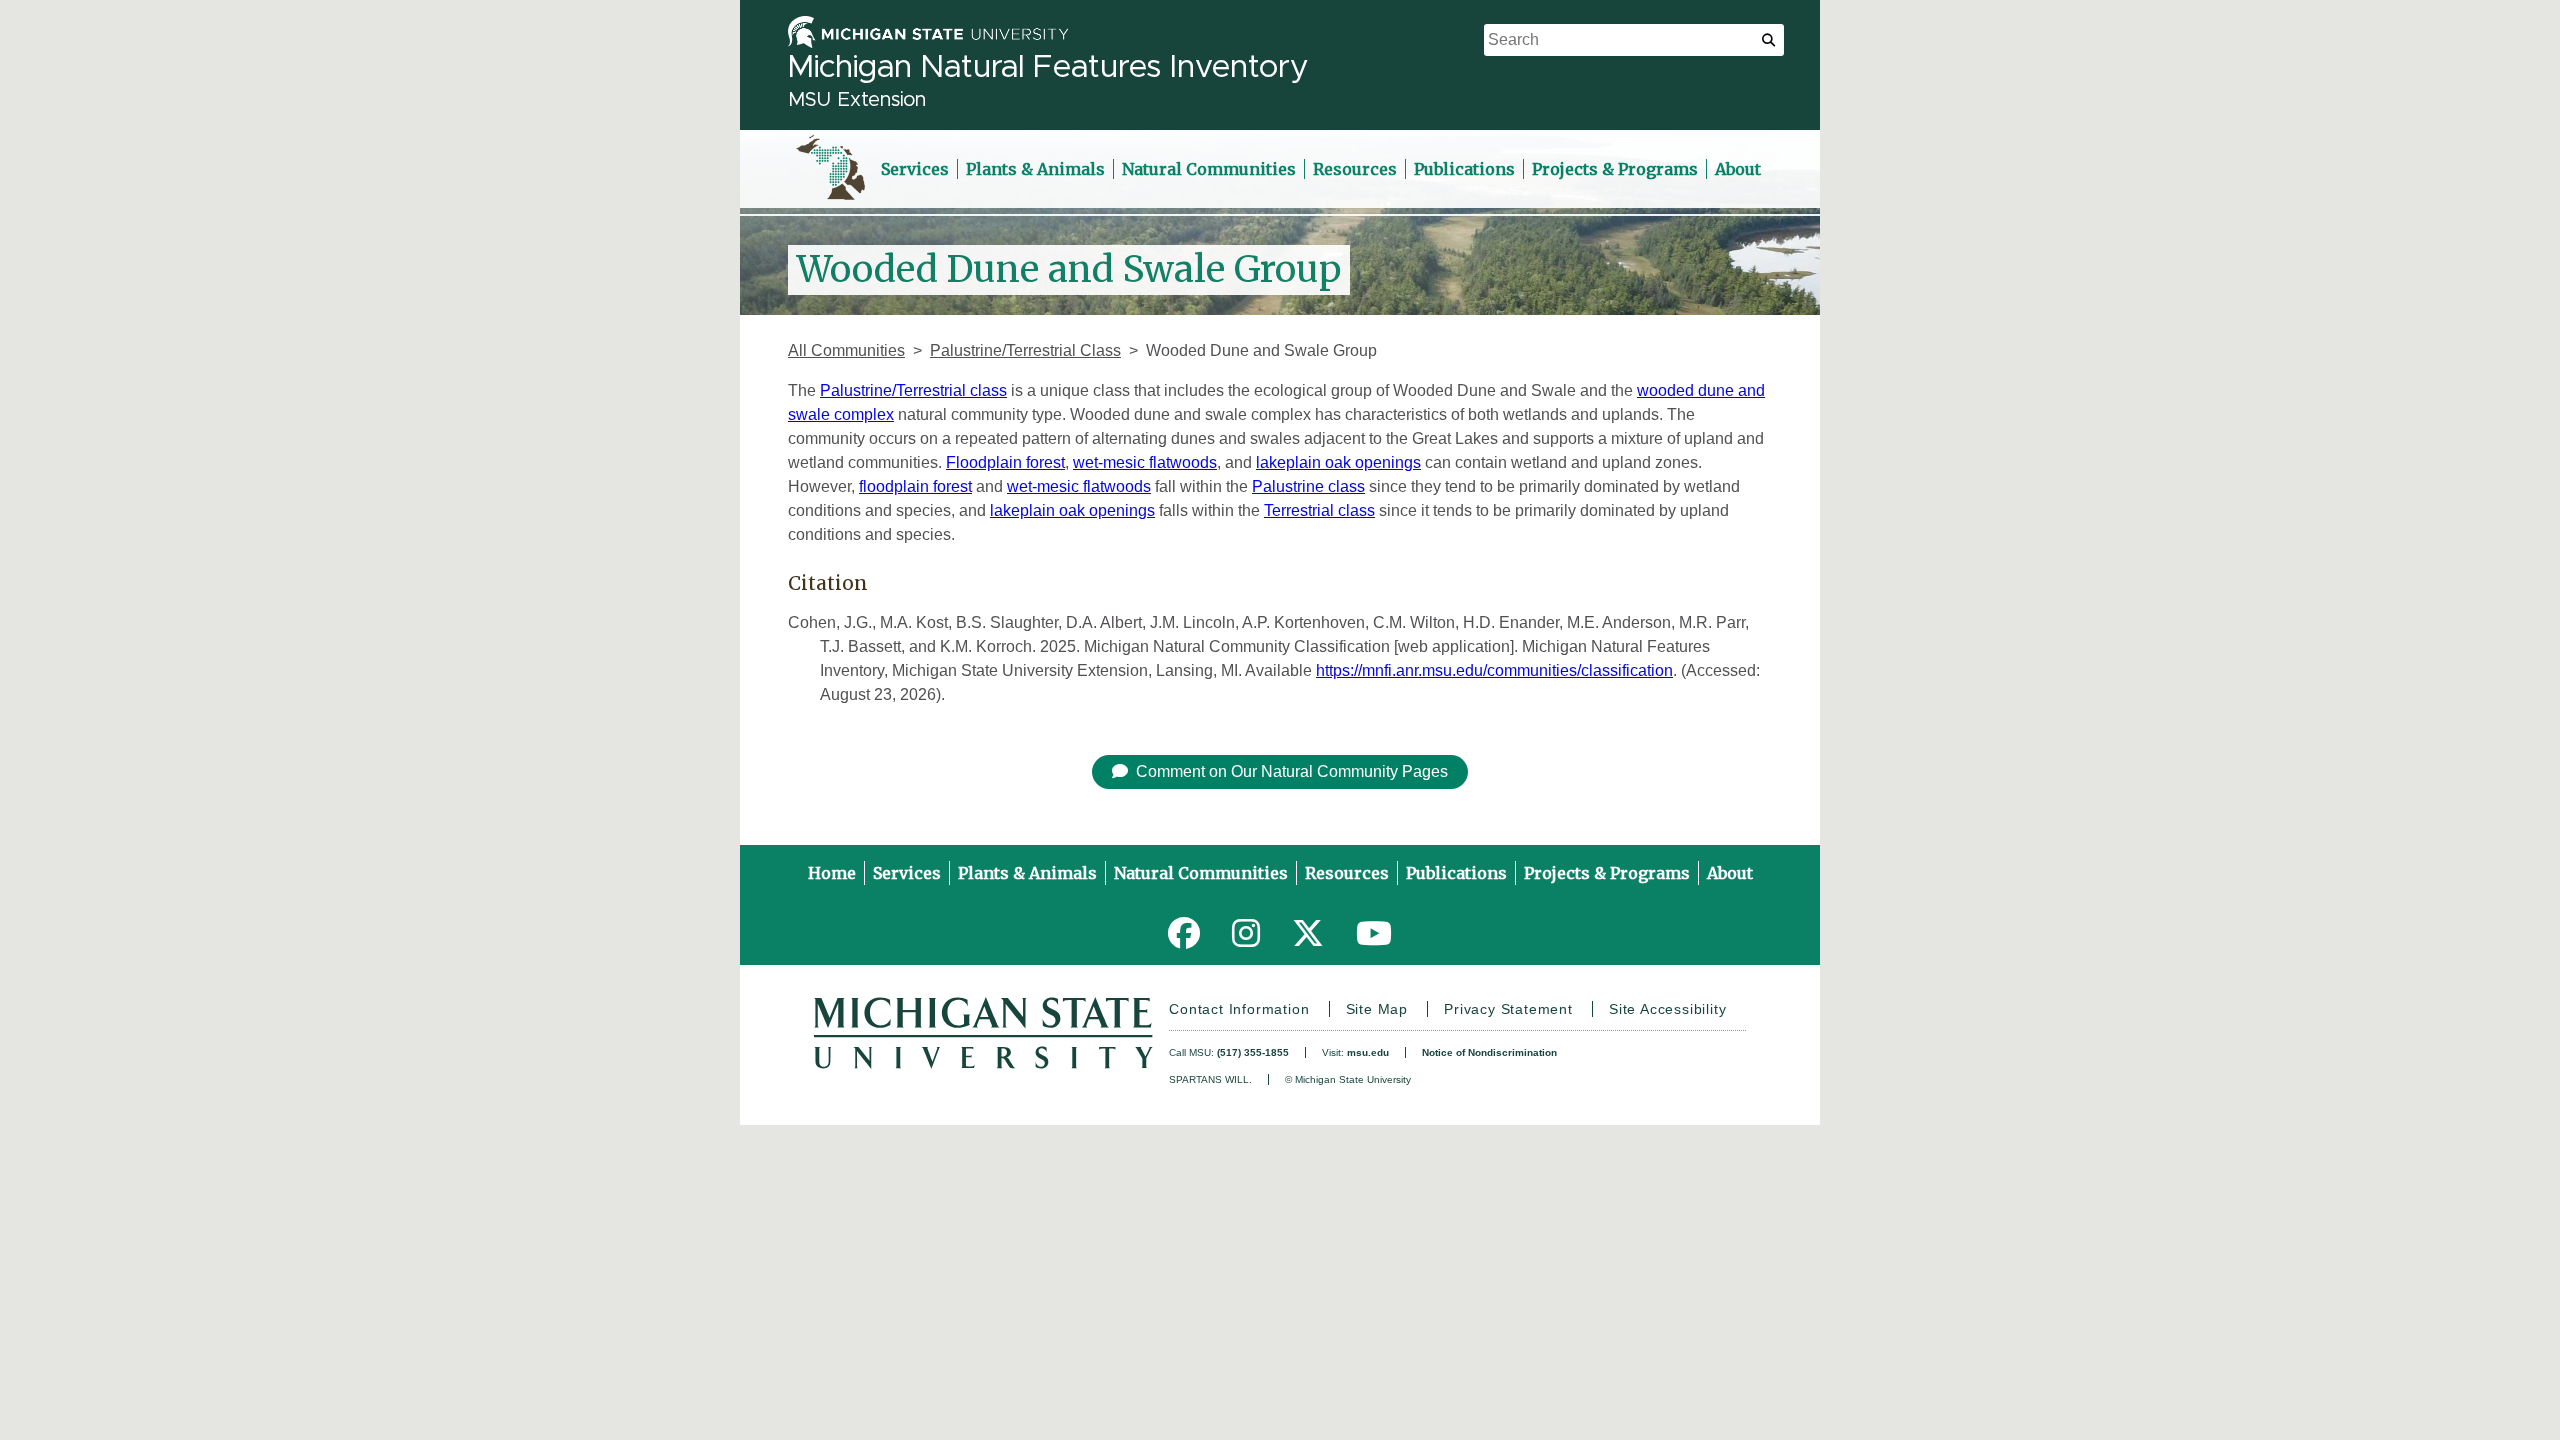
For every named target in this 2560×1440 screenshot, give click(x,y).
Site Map (1377, 1009)
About (1738, 169)
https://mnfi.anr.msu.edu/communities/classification (1494, 670)
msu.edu (1368, 1052)
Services (915, 169)
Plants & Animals (1035, 169)
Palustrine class (1308, 486)
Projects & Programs (1615, 169)
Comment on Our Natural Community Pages (1292, 771)
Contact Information (1239, 1009)
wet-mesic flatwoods (1145, 462)
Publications (1464, 169)
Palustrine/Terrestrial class (913, 390)
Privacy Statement (1508, 1009)
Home (832, 873)
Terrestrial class (1319, 510)
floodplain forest (915, 486)
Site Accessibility (1667, 1009)
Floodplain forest (1005, 462)
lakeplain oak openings (1338, 462)
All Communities (846, 350)
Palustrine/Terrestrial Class (1025, 350)
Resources (1355, 169)
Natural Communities (1209, 169)
